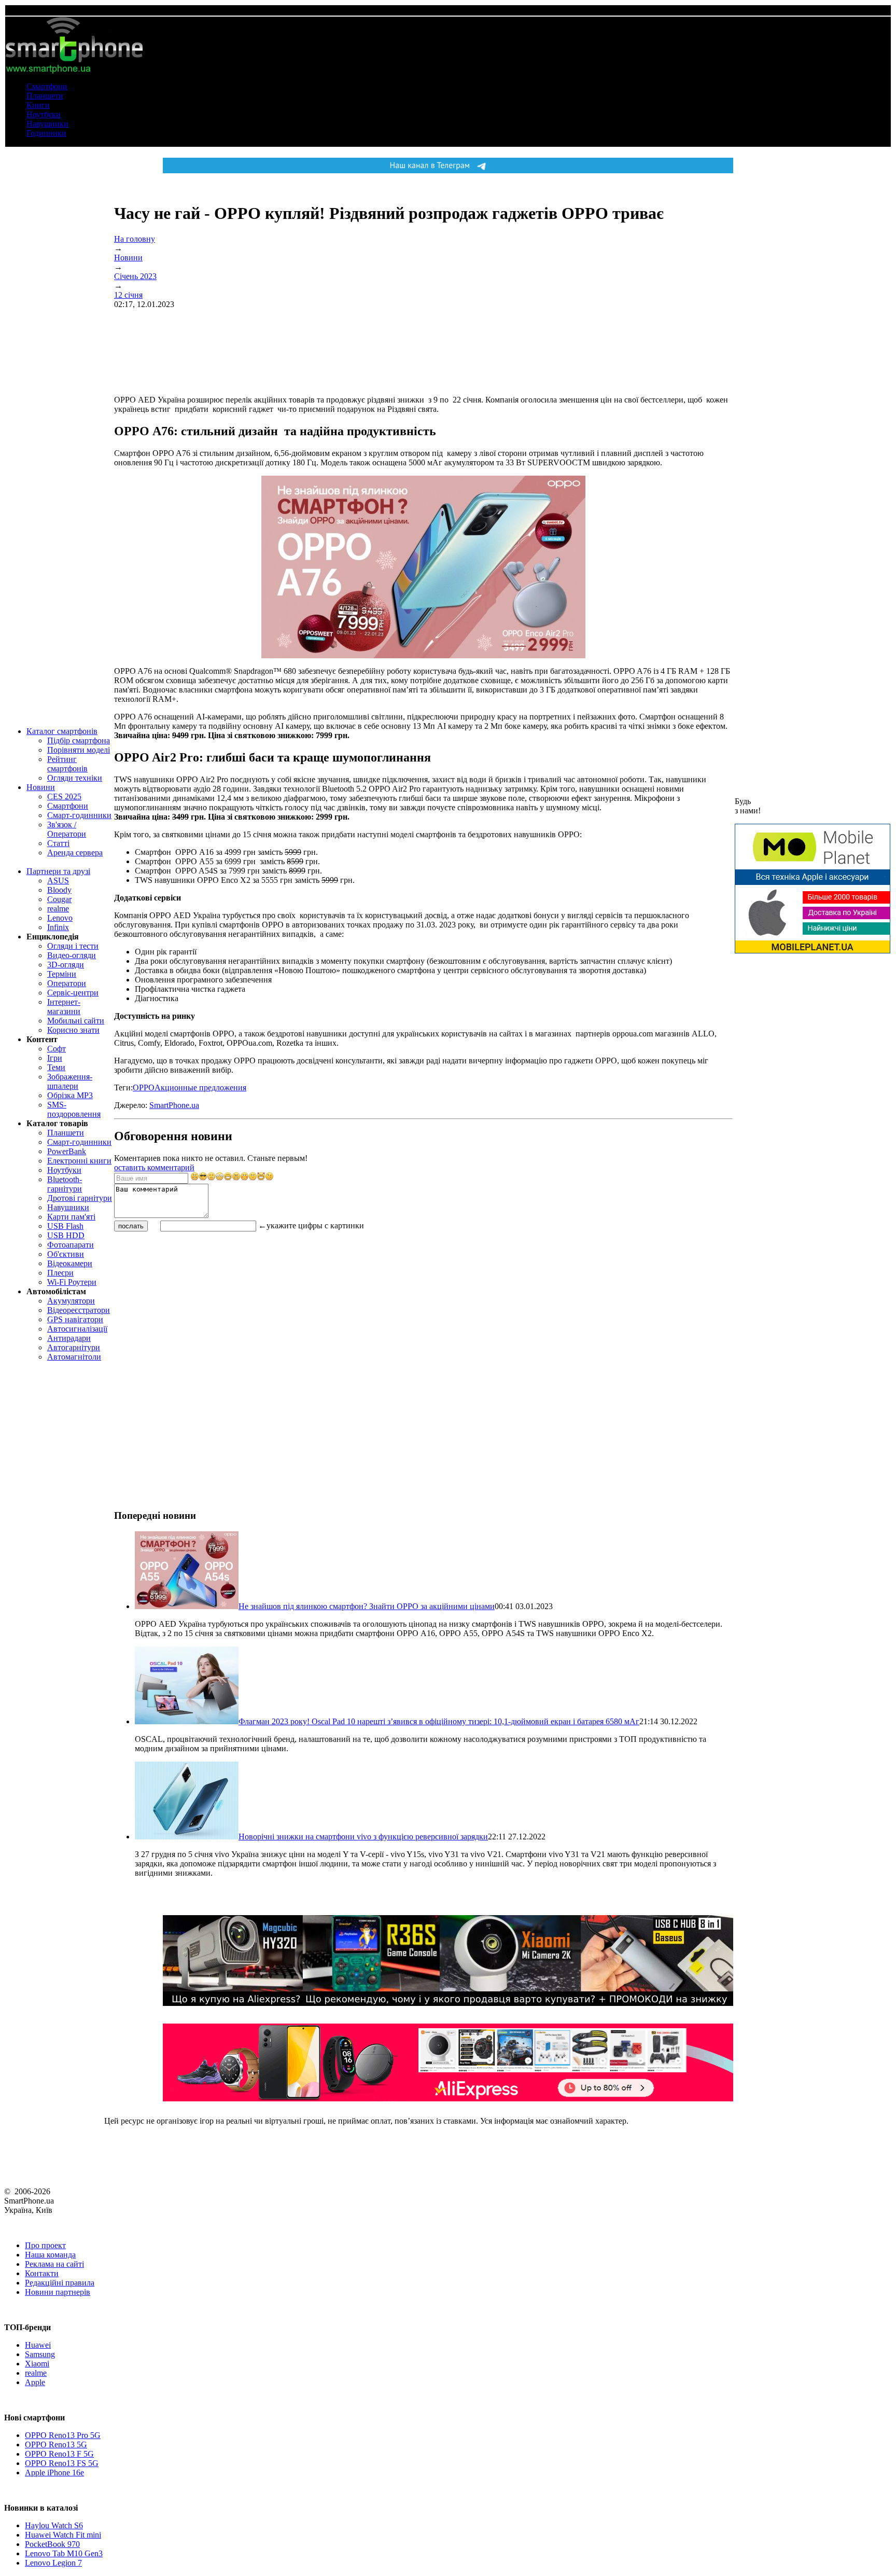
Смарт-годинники (79, 815)
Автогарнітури (74, 1347)
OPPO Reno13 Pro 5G (63, 2435)
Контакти (42, 2273)
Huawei (38, 2345)
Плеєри (60, 1273)
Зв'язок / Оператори (67, 829)
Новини (41, 787)
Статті (58, 843)
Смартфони (47, 86)
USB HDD (66, 1235)
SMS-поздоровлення (74, 1109)
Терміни (62, 974)
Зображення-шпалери (70, 1081)
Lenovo (60, 918)
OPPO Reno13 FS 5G (62, 2463)
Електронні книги (79, 1161)
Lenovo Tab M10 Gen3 (64, 2553)
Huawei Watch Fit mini (63, 2535)
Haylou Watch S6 (54, 2525)
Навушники (47, 124)
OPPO (144, 1088)
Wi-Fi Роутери (72, 1282)
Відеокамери (70, 1263)
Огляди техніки (75, 778)
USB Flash (65, 1226)
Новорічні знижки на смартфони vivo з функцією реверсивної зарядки (363, 1837)
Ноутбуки (44, 114)
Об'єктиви (66, 1254)
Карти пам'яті (71, 1217)
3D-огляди (66, 965)
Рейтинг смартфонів (67, 764)
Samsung (40, 2354)
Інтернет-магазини (64, 1007)
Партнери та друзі (58, 871)
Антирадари (69, 1338)
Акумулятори (71, 1301)
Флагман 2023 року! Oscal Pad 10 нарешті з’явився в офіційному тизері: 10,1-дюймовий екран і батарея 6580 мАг (439, 1721)
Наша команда (50, 2255)
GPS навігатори (75, 1319)
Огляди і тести (73, 946)
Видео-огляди (72, 955)
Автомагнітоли (74, 1357)
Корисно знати (73, 1030)
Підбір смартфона (79, 740)
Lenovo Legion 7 (53, 2563)
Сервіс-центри (73, 993)
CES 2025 (64, 797)
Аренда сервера (75, 853)
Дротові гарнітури (80, 1198)
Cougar (59, 899)
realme (58, 909)
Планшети (45, 96)
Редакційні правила (60, 2283)
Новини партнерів (58, 2292)
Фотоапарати (71, 1245)
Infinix (58, 927)
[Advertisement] (192, 1306)
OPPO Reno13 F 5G (59, 2454)
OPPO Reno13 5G (56, 2445)
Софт (57, 1049)
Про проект (45, 2245)
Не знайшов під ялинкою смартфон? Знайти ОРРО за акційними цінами (367, 1606)
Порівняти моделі (79, 750)
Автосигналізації (77, 1329)
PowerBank (67, 1151)
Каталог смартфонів (62, 731)
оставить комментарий (154, 1167)
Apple (35, 2382)
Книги (38, 105)
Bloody (59, 890)
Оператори (67, 983)
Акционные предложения (200, 1088)
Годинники (46, 133)
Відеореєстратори (79, 1310)
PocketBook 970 (52, 2544)
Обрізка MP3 (70, 1095)
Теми (56, 1067)
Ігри (55, 1058)
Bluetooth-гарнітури (65, 1184)
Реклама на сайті (54, 2264)
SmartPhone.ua (174, 1105)
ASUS (58, 881)
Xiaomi (37, 2364)
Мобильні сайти (76, 1021)
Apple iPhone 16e (54, 2473)
